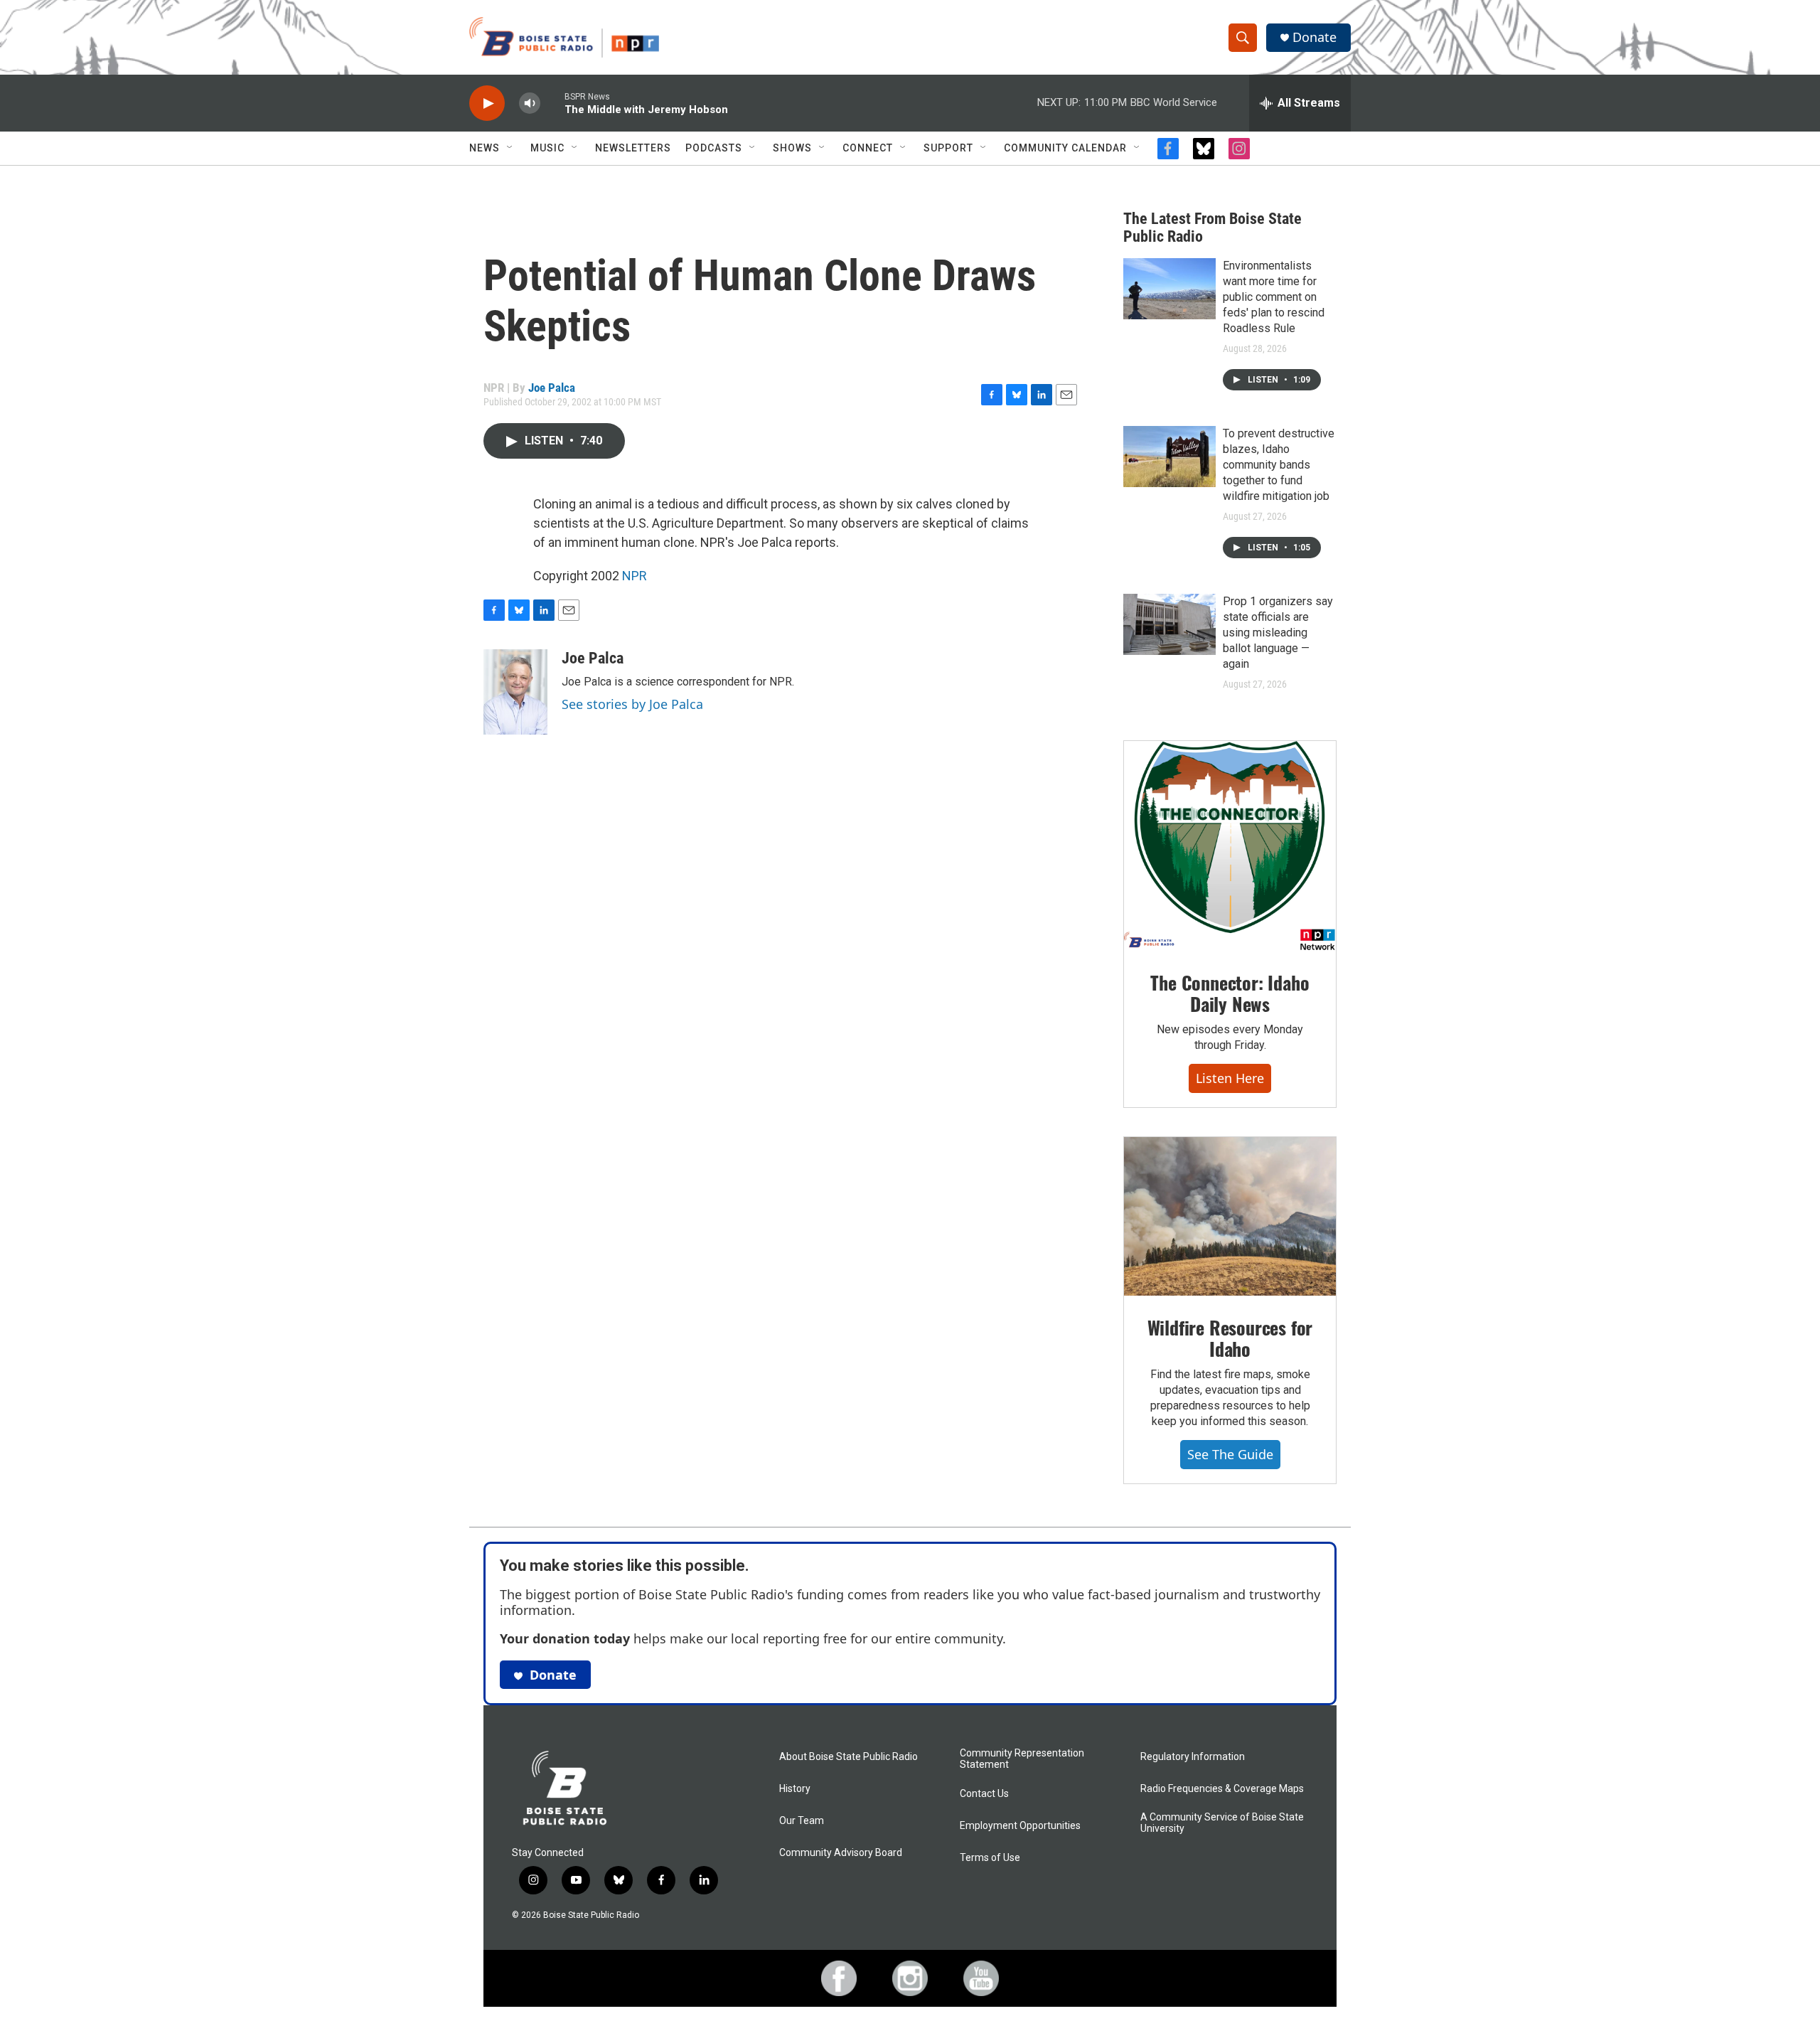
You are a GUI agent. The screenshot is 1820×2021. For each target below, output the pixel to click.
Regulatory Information (1193, 1757)
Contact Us (984, 1794)
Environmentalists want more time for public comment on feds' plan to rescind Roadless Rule (1274, 297)
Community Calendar (1065, 148)
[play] (487, 103)
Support (948, 148)
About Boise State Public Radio (849, 1757)
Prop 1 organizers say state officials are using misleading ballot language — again (1278, 633)
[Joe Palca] (515, 692)
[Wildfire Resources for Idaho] (1230, 1217)
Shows (792, 148)
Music (547, 148)
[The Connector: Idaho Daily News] (1230, 846)
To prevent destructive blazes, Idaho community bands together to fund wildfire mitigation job (1279, 465)
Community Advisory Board (841, 1853)
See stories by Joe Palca (632, 704)
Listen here (1230, 1078)
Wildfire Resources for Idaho (1230, 1338)
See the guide (1230, 1454)
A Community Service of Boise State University (1222, 1823)
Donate (1315, 37)
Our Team (802, 1821)
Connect (868, 148)
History (795, 1789)
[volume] (530, 103)
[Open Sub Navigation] (510, 148)
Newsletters (633, 148)
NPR (635, 576)
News (485, 148)
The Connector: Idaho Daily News (1230, 993)
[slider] (552, 103)
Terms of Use (990, 1858)
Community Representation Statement (1022, 1759)
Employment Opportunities (1020, 1826)
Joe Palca (552, 388)
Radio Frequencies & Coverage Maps (1222, 1789)
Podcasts (714, 148)
